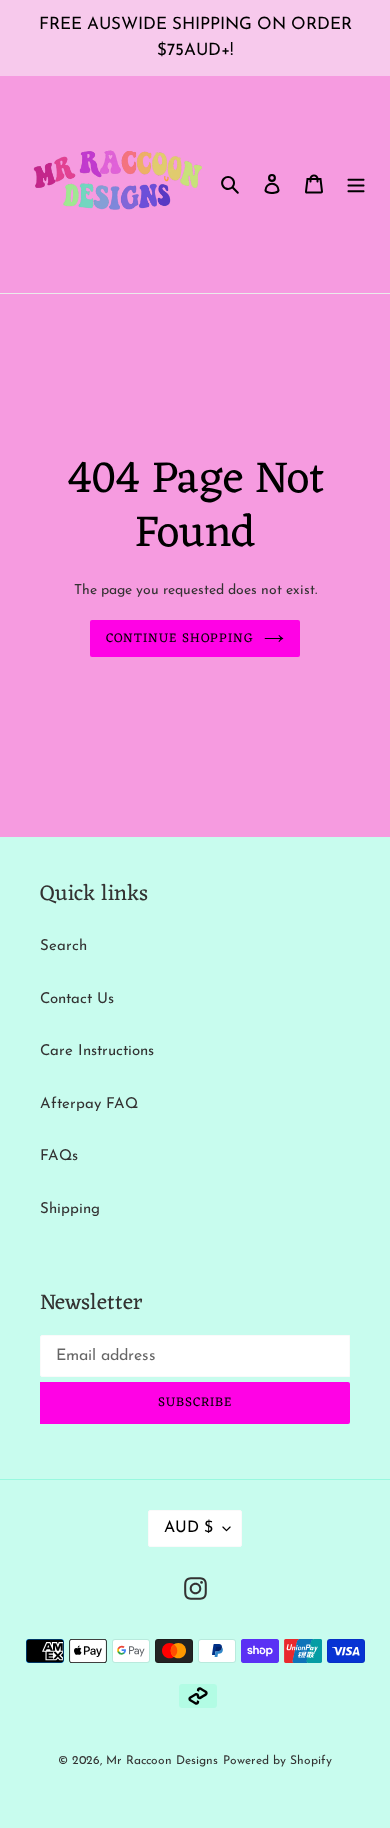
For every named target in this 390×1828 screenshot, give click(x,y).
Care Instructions (97, 1051)
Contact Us (77, 999)
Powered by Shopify (277, 1761)
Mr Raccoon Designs (162, 1761)
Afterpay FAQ (89, 1104)
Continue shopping (180, 638)
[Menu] (356, 184)
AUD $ (188, 1528)
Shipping (70, 1209)
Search (63, 946)
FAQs (59, 1156)
